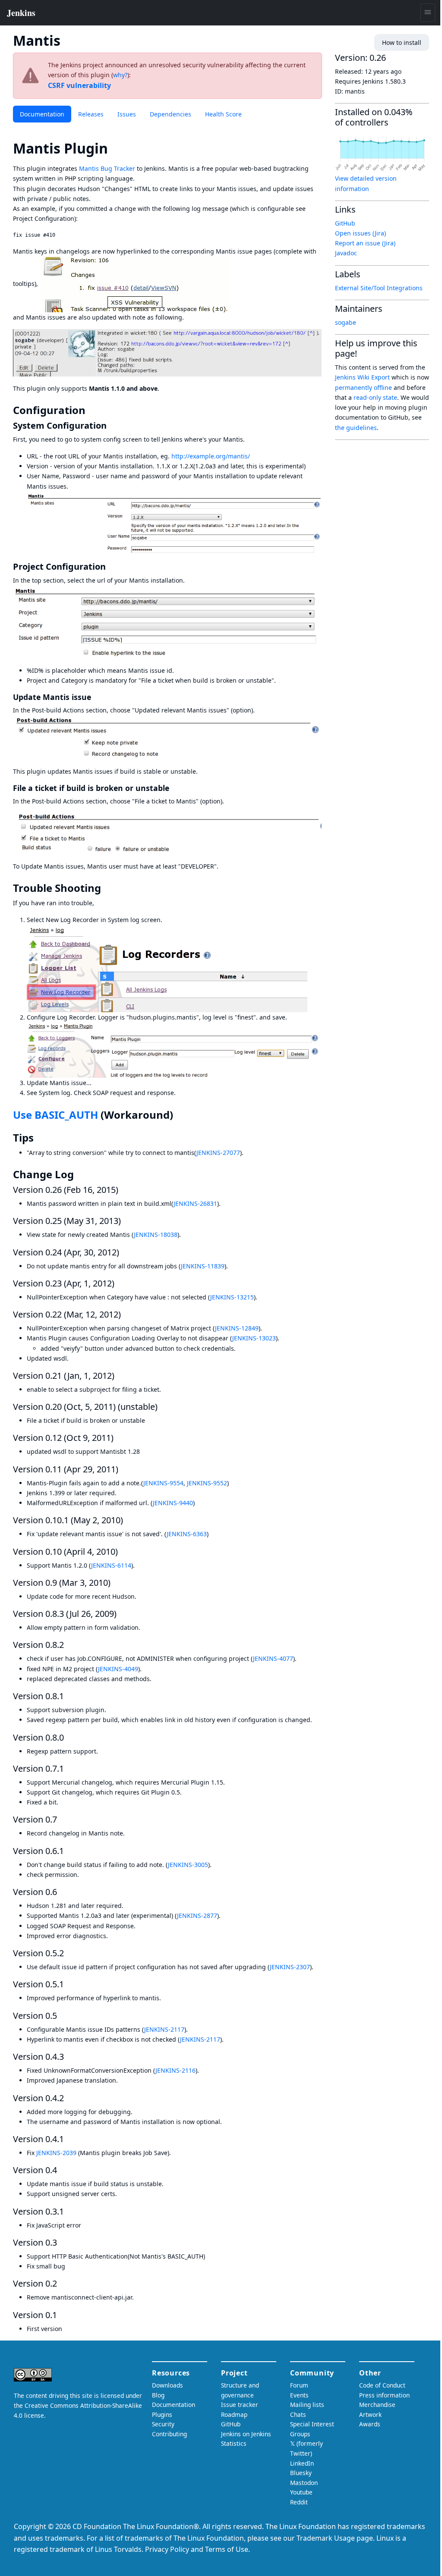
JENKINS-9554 (163, 1483)
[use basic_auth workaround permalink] (179, 1115)
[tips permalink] (40, 1138)
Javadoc (346, 253)
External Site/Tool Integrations (379, 288)
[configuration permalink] (92, 410)
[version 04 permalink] (62, 2170)
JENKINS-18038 (156, 1235)
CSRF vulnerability (79, 85)
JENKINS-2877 (197, 1916)
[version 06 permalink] (62, 1892)
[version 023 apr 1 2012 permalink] (120, 1283)
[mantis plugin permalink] (116, 148)
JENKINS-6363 (187, 1534)
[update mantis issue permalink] (96, 697)
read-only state (375, 397)
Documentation (42, 114)
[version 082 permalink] (69, 1645)
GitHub (345, 223)
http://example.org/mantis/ (211, 456)
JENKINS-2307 (290, 1967)
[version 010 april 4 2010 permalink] (123, 1552)
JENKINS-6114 (111, 1565)
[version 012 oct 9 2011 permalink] (119, 1438)
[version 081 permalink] (69, 1696)
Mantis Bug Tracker (107, 168)
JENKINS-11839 (203, 1266)
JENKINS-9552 (207, 1483)
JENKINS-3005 (188, 1865)
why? (120, 75)
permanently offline (363, 387)
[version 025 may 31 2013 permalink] (126, 1221)
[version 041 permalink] (69, 2139)
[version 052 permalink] (69, 1953)
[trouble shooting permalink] (107, 888)
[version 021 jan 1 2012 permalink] (120, 1376)
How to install (402, 42)
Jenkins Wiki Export (362, 377)
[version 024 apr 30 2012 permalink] (124, 1252)
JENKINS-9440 (173, 1503)
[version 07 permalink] (62, 1819)
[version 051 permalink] (69, 1984)
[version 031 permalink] (69, 2211)
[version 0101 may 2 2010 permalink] (128, 1520)
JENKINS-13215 (232, 1297)
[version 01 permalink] (62, 2315)
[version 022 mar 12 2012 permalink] (126, 1314)
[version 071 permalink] (69, 1768)
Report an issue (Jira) (365, 243)
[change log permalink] (80, 1174)
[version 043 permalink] (69, 2057)
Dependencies (170, 114)
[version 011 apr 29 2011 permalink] (123, 1469)
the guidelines (356, 428)
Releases (91, 114)
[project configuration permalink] (111, 566)
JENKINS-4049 (118, 1669)
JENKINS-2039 (56, 2153)
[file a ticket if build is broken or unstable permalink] (174, 788)
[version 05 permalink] (62, 2016)
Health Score (223, 114)
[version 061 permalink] (69, 1851)
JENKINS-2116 (175, 2070)
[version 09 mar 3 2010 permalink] (116, 1583)
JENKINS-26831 (195, 1203)
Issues (127, 114)
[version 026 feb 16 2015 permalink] (123, 1190)
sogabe (346, 322)
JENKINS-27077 (218, 1153)
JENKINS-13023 (254, 1338)
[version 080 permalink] (69, 1737)
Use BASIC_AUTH (55, 1115)
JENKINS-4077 (273, 1658)
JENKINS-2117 (164, 2029)
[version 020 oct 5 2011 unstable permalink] (163, 1407)
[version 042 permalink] (69, 2098)
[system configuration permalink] (112, 425)
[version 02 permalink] (62, 2283)
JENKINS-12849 (237, 1328)
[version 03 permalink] (62, 2242)
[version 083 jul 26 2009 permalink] (122, 1614)
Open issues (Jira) (360, 233)
